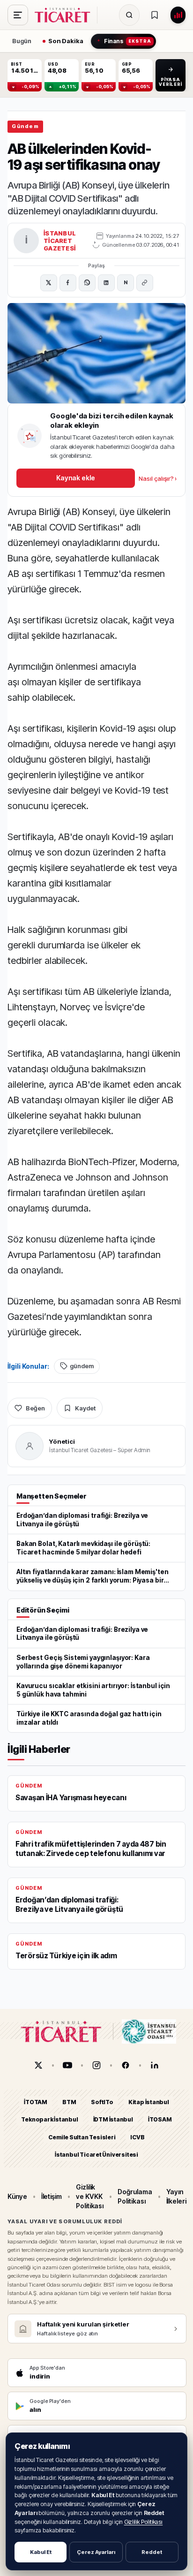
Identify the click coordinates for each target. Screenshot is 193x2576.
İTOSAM (160, 2119)
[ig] (96, 2065)
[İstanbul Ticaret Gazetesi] (65, 15)
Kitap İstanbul (149, 2102)
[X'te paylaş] (49, 283)
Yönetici (62, 1441)
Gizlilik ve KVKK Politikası (90, 2196)
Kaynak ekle (75, 478)
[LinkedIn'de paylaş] (106, 283)
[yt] (67, 2065)
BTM (69, 2102)
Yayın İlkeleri (176, 2196)
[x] (38, 2065)
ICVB (137, 2137)
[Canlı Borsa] (178, 15)
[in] (155, 2065)
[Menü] (18, 15)
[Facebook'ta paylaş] (68, 283)
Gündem (25, 126)
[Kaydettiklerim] (155, 15)
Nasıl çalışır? (158, 478)
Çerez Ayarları (96, 2552)
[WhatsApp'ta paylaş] (87, 283)
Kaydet (85, 1408)
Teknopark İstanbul (49, 2119)
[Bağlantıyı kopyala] (145, 283)
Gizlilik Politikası (144, 2522)
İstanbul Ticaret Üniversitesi (96, 2155)
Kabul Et (41, 2552)
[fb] (126, 2065)
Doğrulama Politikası (135, 2196)
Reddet (152, 2552)
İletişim (52, 2196)
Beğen (35, 1408)
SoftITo (102, 2102)
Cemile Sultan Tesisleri (82, 2137)
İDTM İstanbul (113, 2119)
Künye (17, 2196)
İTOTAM (36, 2102)
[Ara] (129, 15)
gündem (82, 1366)
